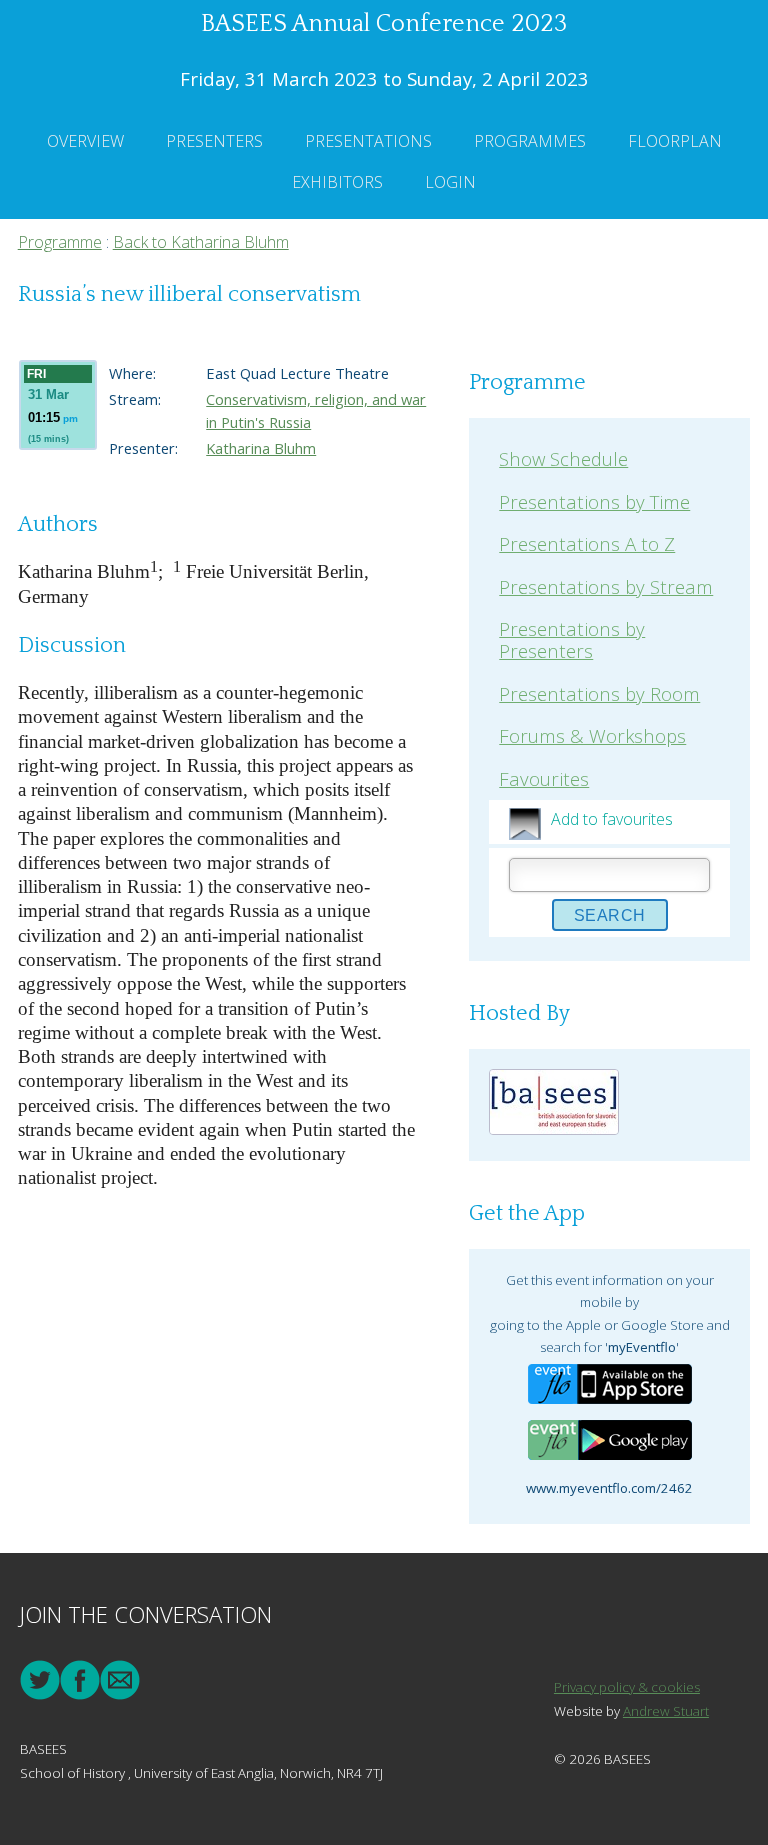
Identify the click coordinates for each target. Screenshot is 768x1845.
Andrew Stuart (666, 1711)
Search (610, 915)
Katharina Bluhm (261, 448)
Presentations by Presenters (572, 639)
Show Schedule (563, 458)
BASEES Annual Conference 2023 (384, 24)
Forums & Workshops (592, 735)
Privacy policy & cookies (627, 1687)
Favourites (544, 778)
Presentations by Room (599, 693)
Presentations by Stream (606, 586)
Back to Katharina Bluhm (201, 242)
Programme (60, 242)
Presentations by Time (594, 501)
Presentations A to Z (587, 543)
